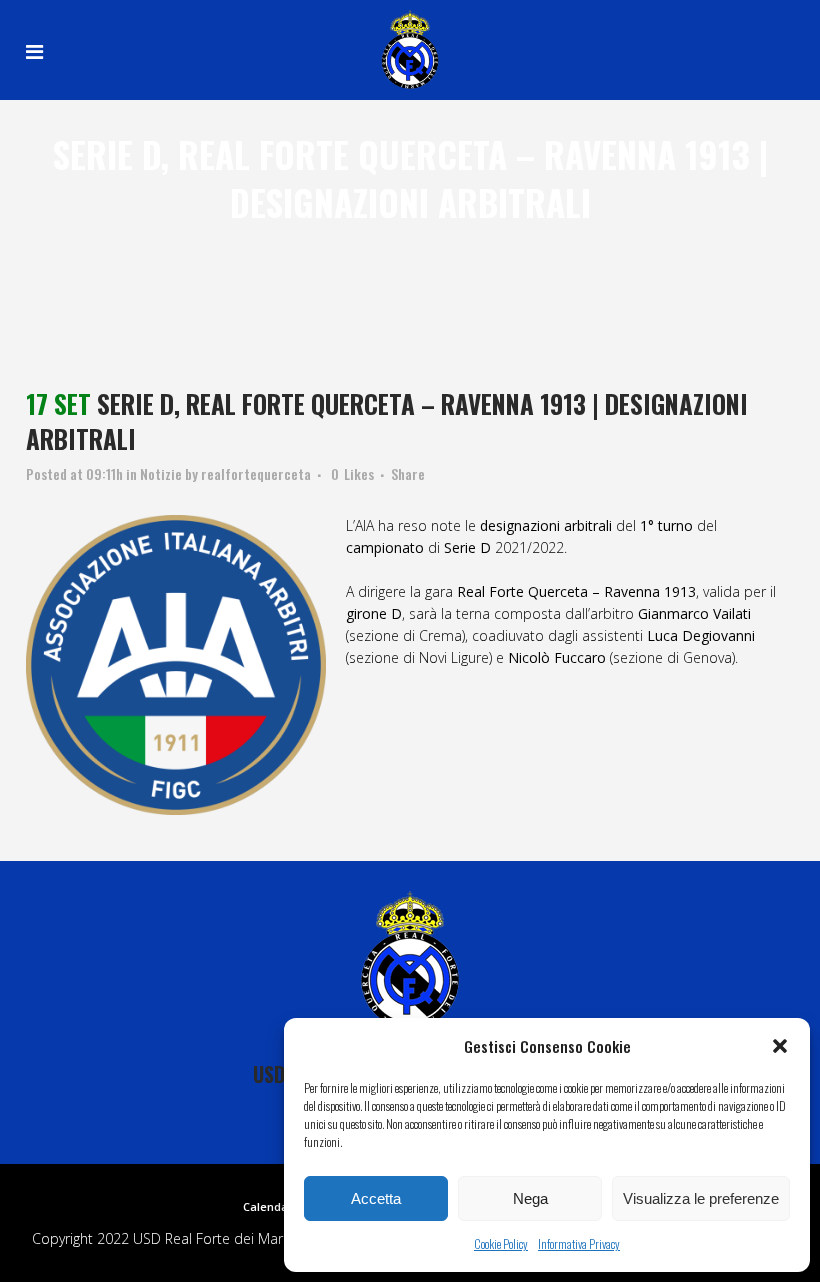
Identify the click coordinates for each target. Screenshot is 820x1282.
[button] (780, 1046)
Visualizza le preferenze (701, 1198)
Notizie (161, 473)
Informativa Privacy (579, 1243)
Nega (530, 1198)
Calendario (273, 1206)
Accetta (376, 1198)
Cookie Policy (501, 1243)
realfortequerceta (256, 473)
